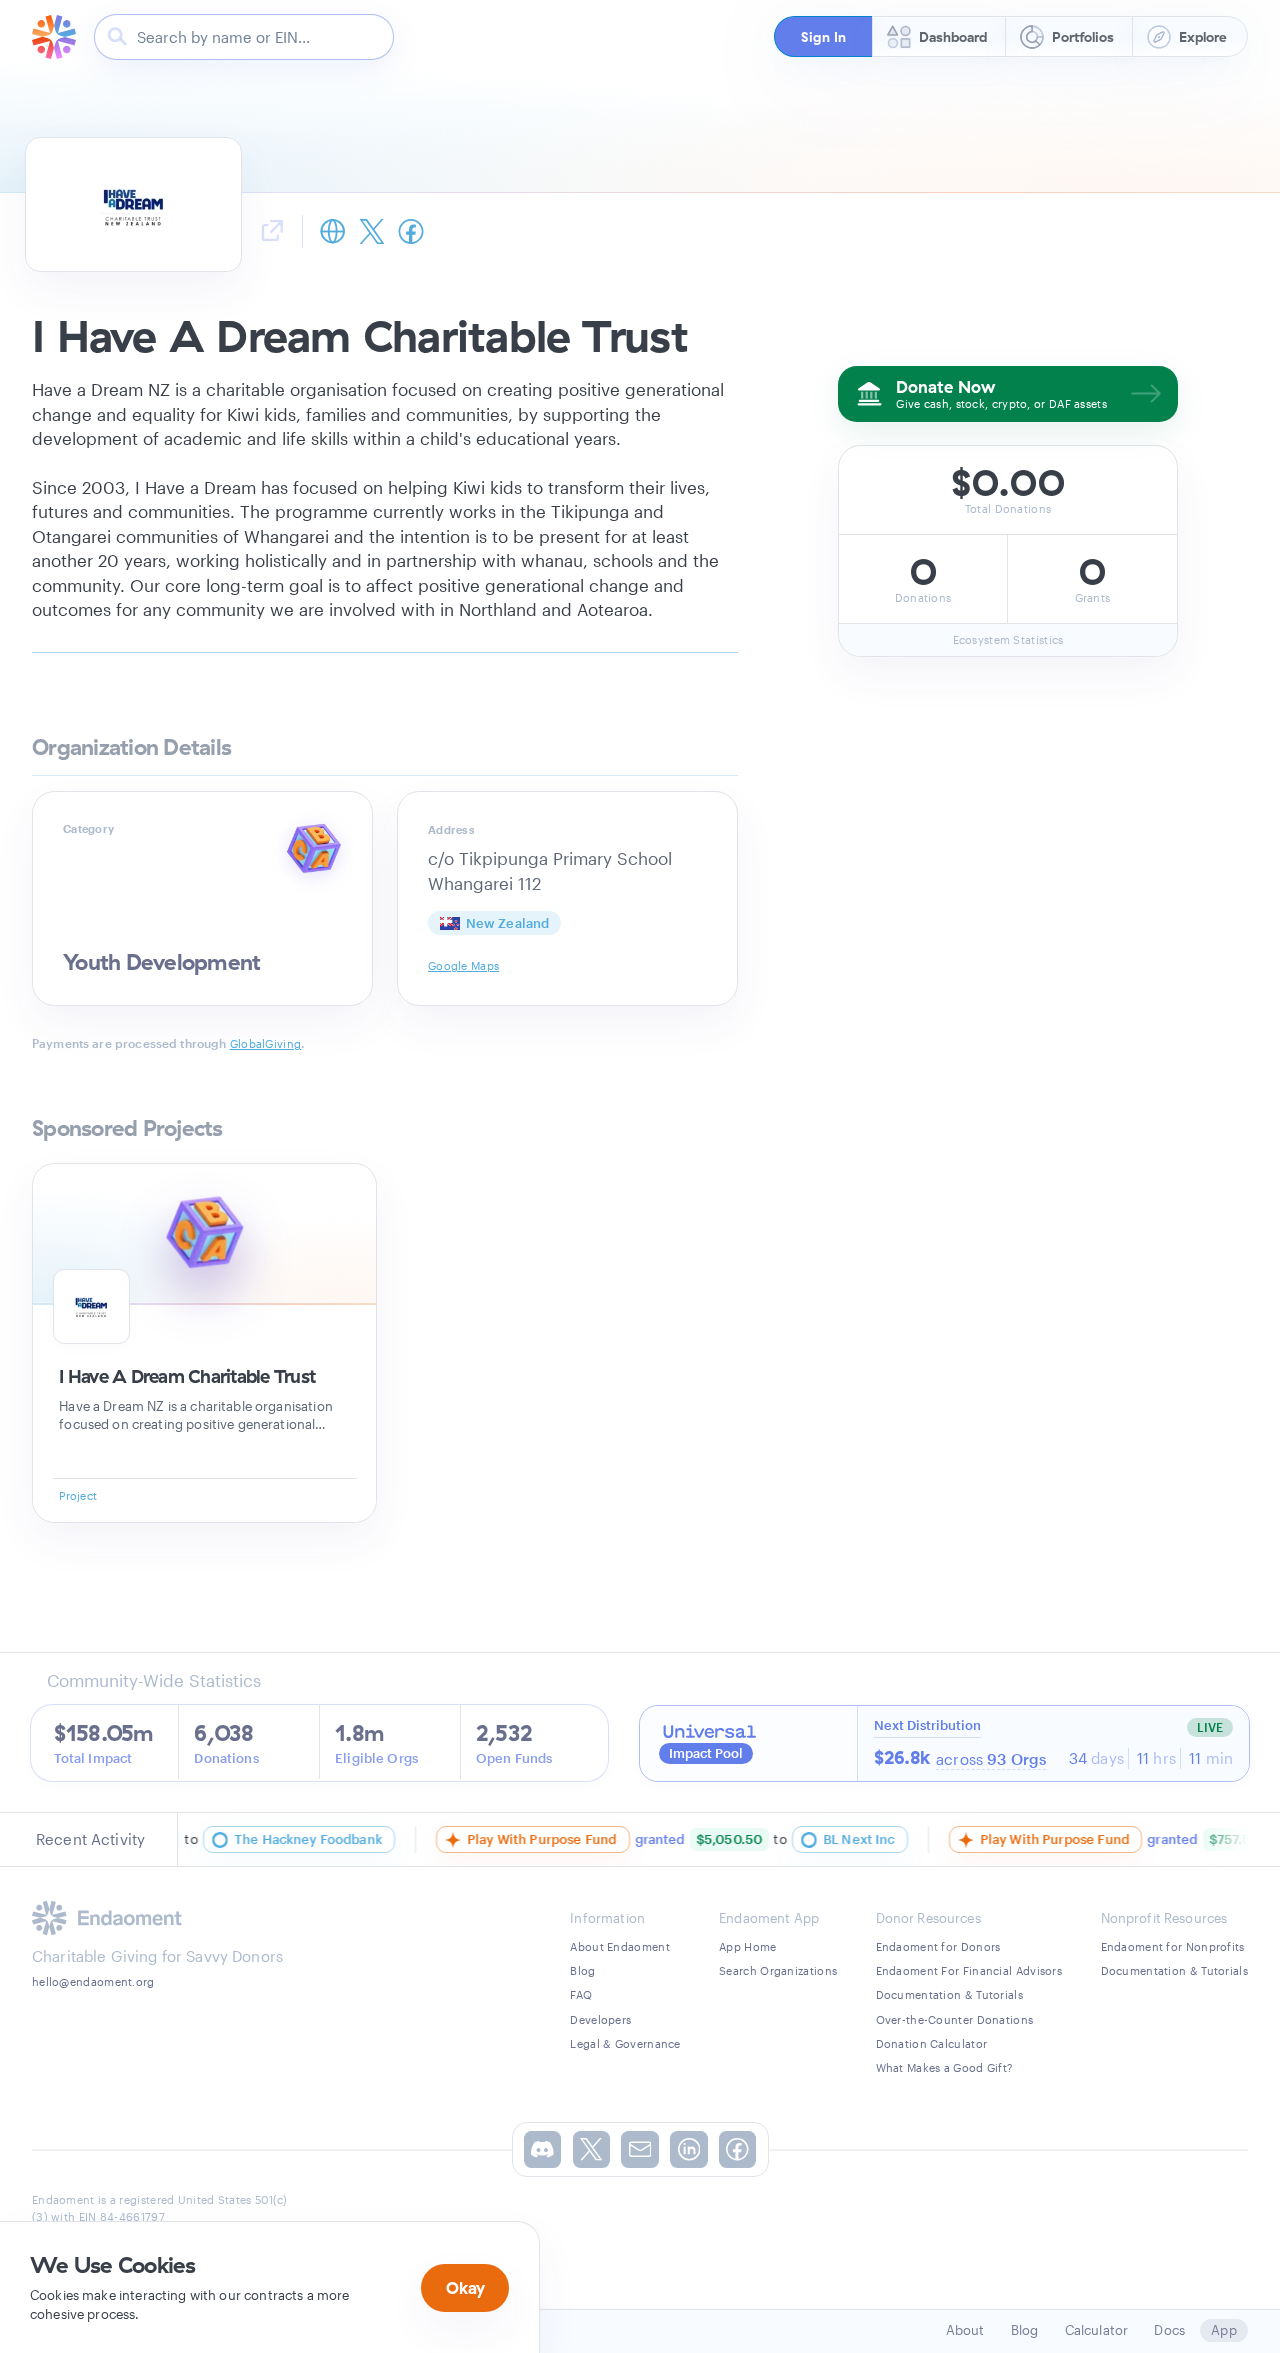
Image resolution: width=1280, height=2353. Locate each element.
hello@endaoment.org (93, 1981)
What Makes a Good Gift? (944, 2067)
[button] (823, 36)
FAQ (581, 1994)
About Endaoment (620, 1946)
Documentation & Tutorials (950, 1994)
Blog (582, 1970)
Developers (600, 2019)
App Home (747, 1946)
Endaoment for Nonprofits (1173, 1946)
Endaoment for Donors (938, 1946)
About (965, 2330)
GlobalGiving (266, 1043)
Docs (1169, 2330)
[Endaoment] (54, 37)
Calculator (1097, 2330)
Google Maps (463, 965)
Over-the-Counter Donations (955, 2019)
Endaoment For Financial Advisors (969, 1970)
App (1223, 2330)
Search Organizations (778, 1970)
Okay (465, 2287)
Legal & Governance (625, 2043)
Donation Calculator (932, 2043)
